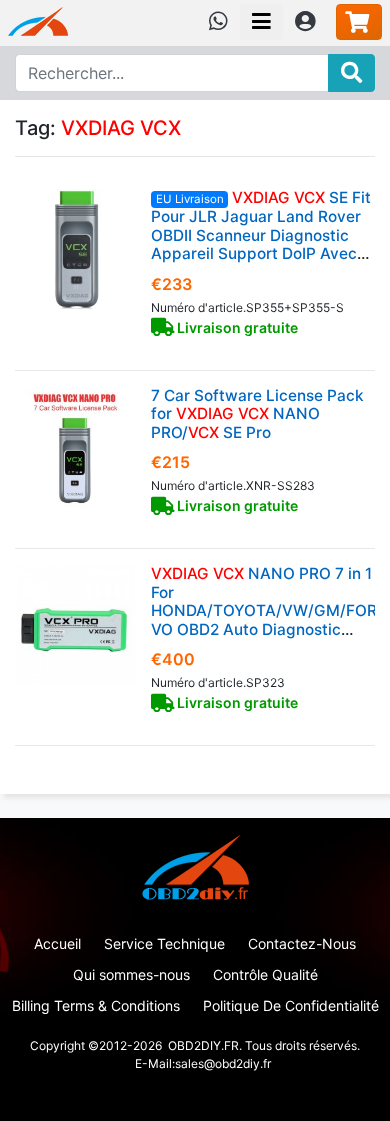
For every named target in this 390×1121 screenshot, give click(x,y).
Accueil (57, 943)
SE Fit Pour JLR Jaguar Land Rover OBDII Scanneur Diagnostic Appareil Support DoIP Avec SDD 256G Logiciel (261, 235)
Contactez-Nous (302, 943)
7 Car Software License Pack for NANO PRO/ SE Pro (257, 414)
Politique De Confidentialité (291, 1005)
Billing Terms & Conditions (96, 1005)
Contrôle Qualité (265, 974)
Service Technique (164, 943)
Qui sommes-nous (131, 974)
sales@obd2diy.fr (223, 1063)
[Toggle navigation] (261, 22)
